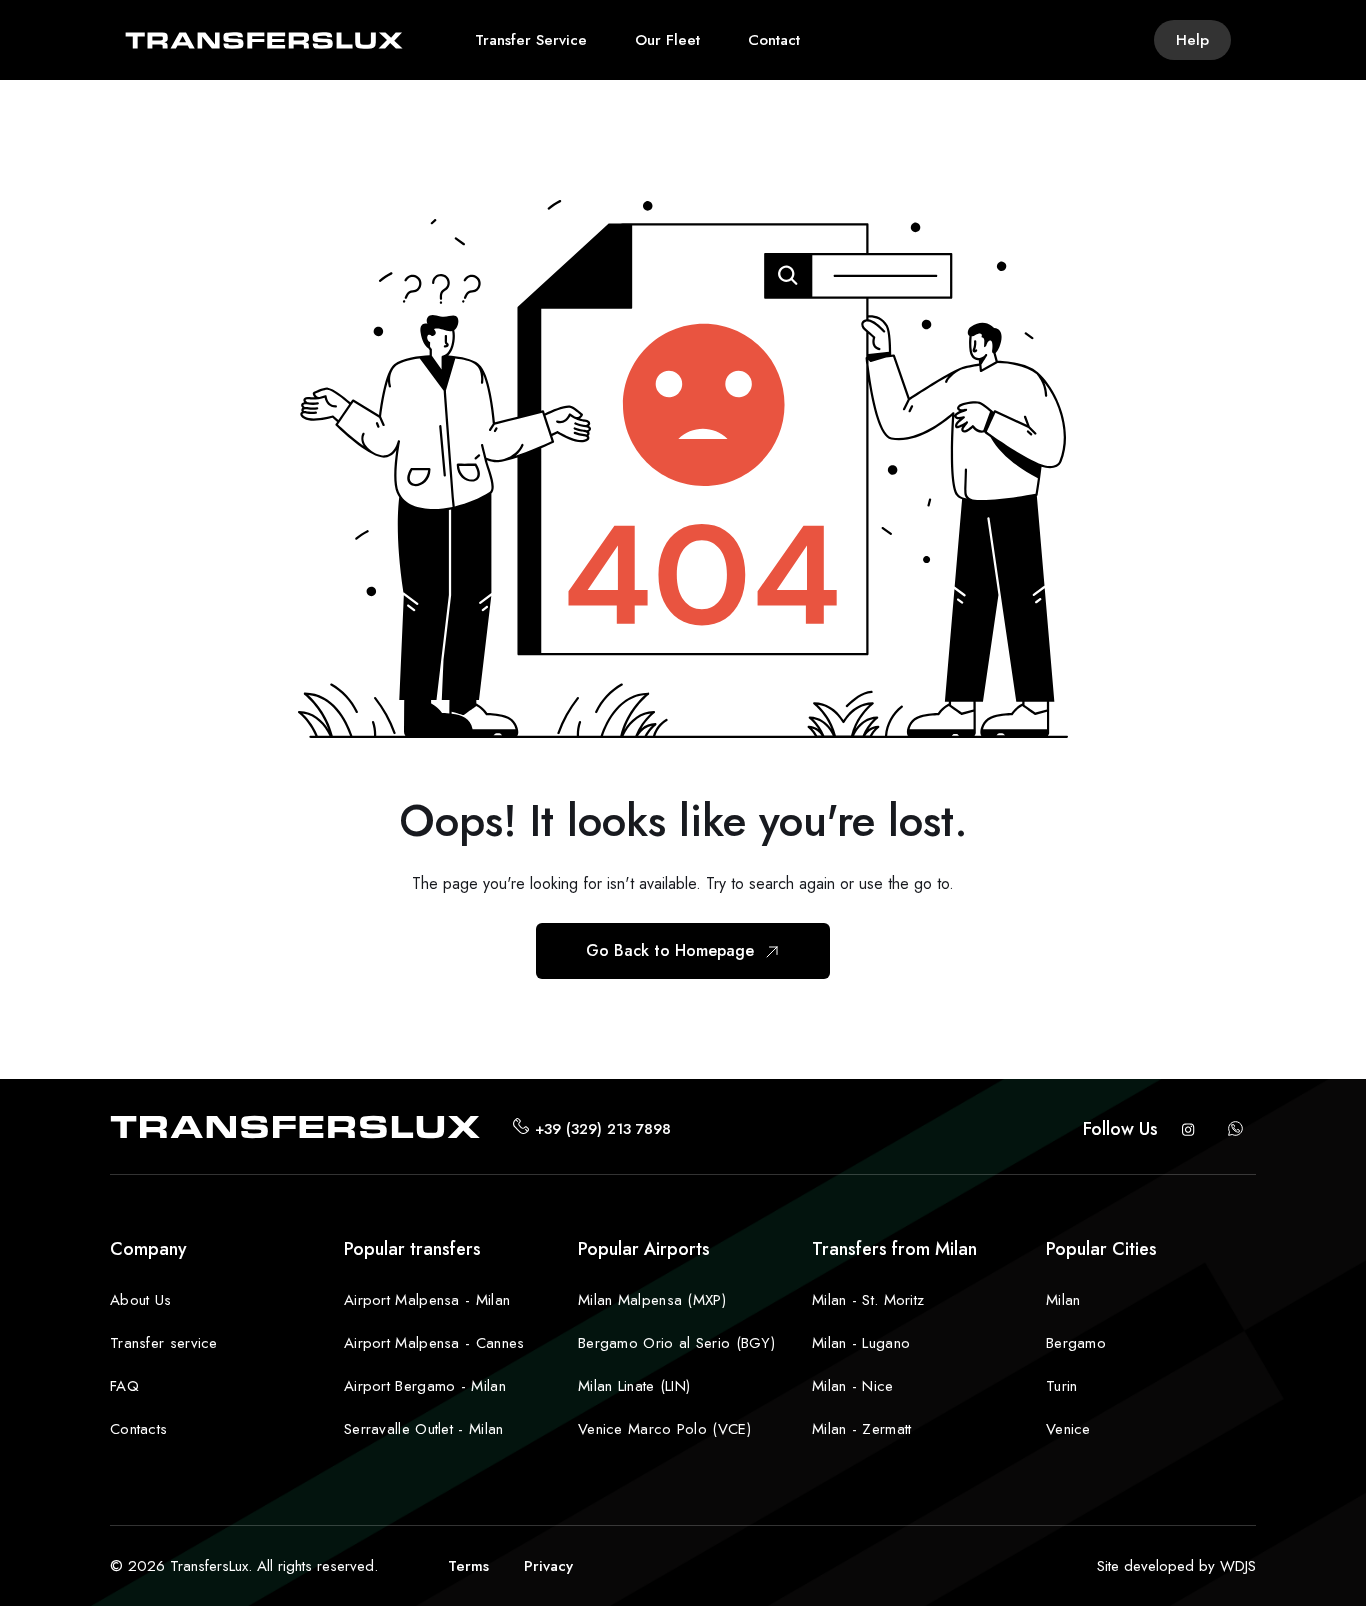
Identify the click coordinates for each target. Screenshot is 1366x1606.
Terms (468, 1566)
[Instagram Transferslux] (1188, 1129)
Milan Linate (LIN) (634, 1386)
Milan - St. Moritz (868, 1300)
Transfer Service (531, 40)
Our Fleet (667, 40)
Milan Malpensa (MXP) (652, 1300)
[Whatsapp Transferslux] (1236, 1129)
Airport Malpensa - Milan (427, 1300)
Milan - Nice (853, 1386)
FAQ (124, 1386)
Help (1192, 40)
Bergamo (1076, 1343)
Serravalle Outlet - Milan (424, 1429)
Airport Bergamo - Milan (425, 1386)
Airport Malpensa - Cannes (434, 1343)
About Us (140, 1300)
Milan (1063, 1300)
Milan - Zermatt (862, 1429)
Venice (1068, 1429)
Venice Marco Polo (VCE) (664, 1429)
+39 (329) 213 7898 (603, 1129)
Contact (774, 40)
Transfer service (164, 1343)
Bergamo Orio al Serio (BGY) (676, 1343)
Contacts (138, 1429)
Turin (1062, 1386)
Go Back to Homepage (672, 950)
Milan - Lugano (861, 1343)
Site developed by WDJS (1176, 1566)
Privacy (548, 1566)
